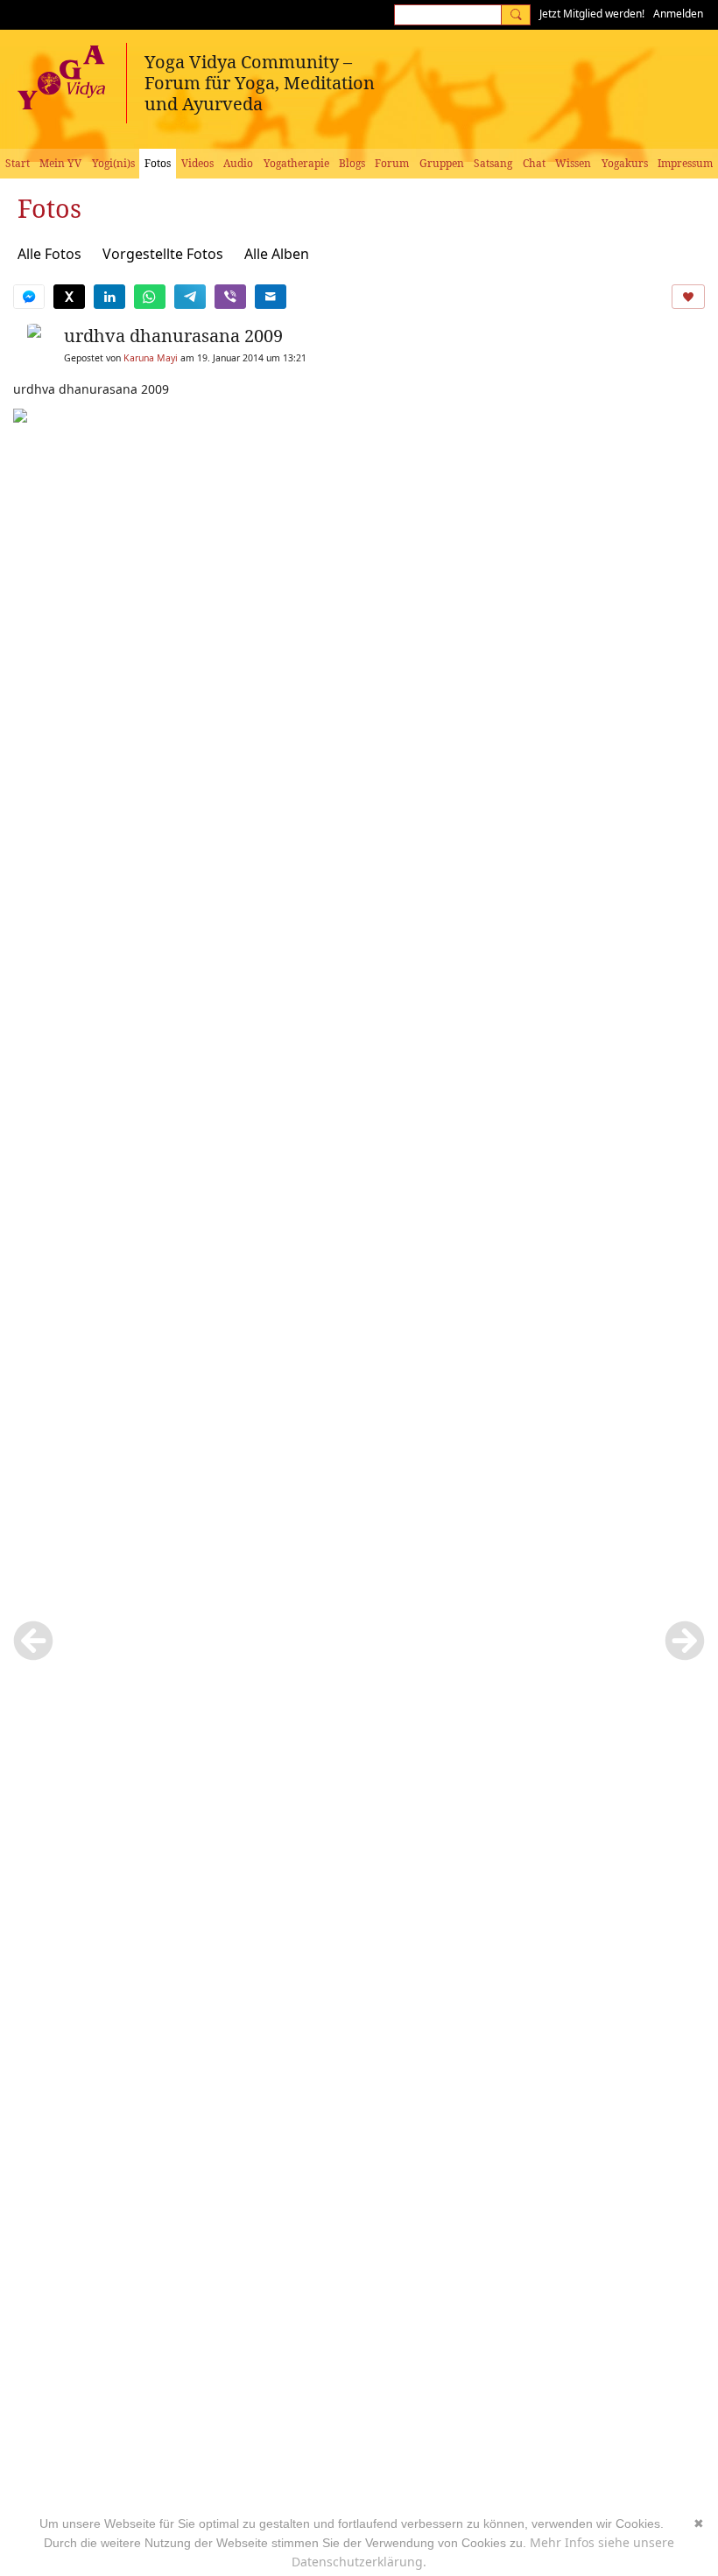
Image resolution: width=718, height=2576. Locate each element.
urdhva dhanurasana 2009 (173, 336)
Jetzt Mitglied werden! (592, 14)
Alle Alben (277, 254)
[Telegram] (190, 297)
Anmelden (678, 14)
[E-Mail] (271, 297)
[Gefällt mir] (688, 297)
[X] (69, 297)
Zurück (33, 1641)
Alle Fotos (49, 254)
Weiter (685, 1641)
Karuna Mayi (151, 358)
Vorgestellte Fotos (163, 254)
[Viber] (230, 297)
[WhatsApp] (150, 297)
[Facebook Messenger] (29, 297)
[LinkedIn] (109, 297)
